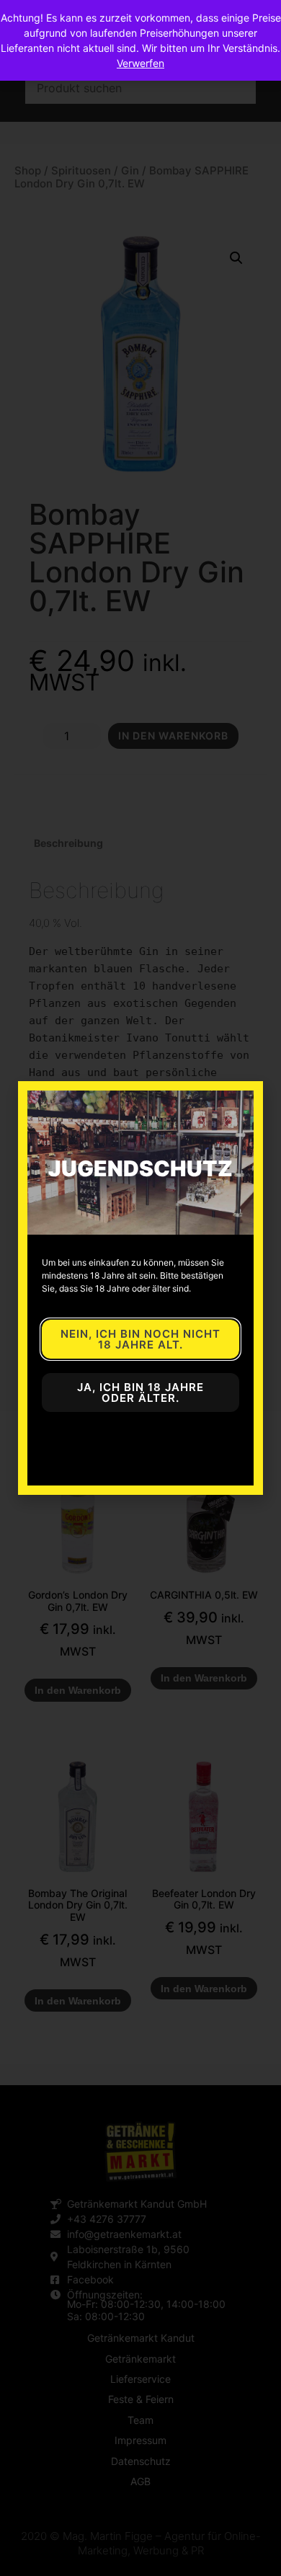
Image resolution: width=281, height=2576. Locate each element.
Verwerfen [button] (140, 63)
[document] (140, 1288)
